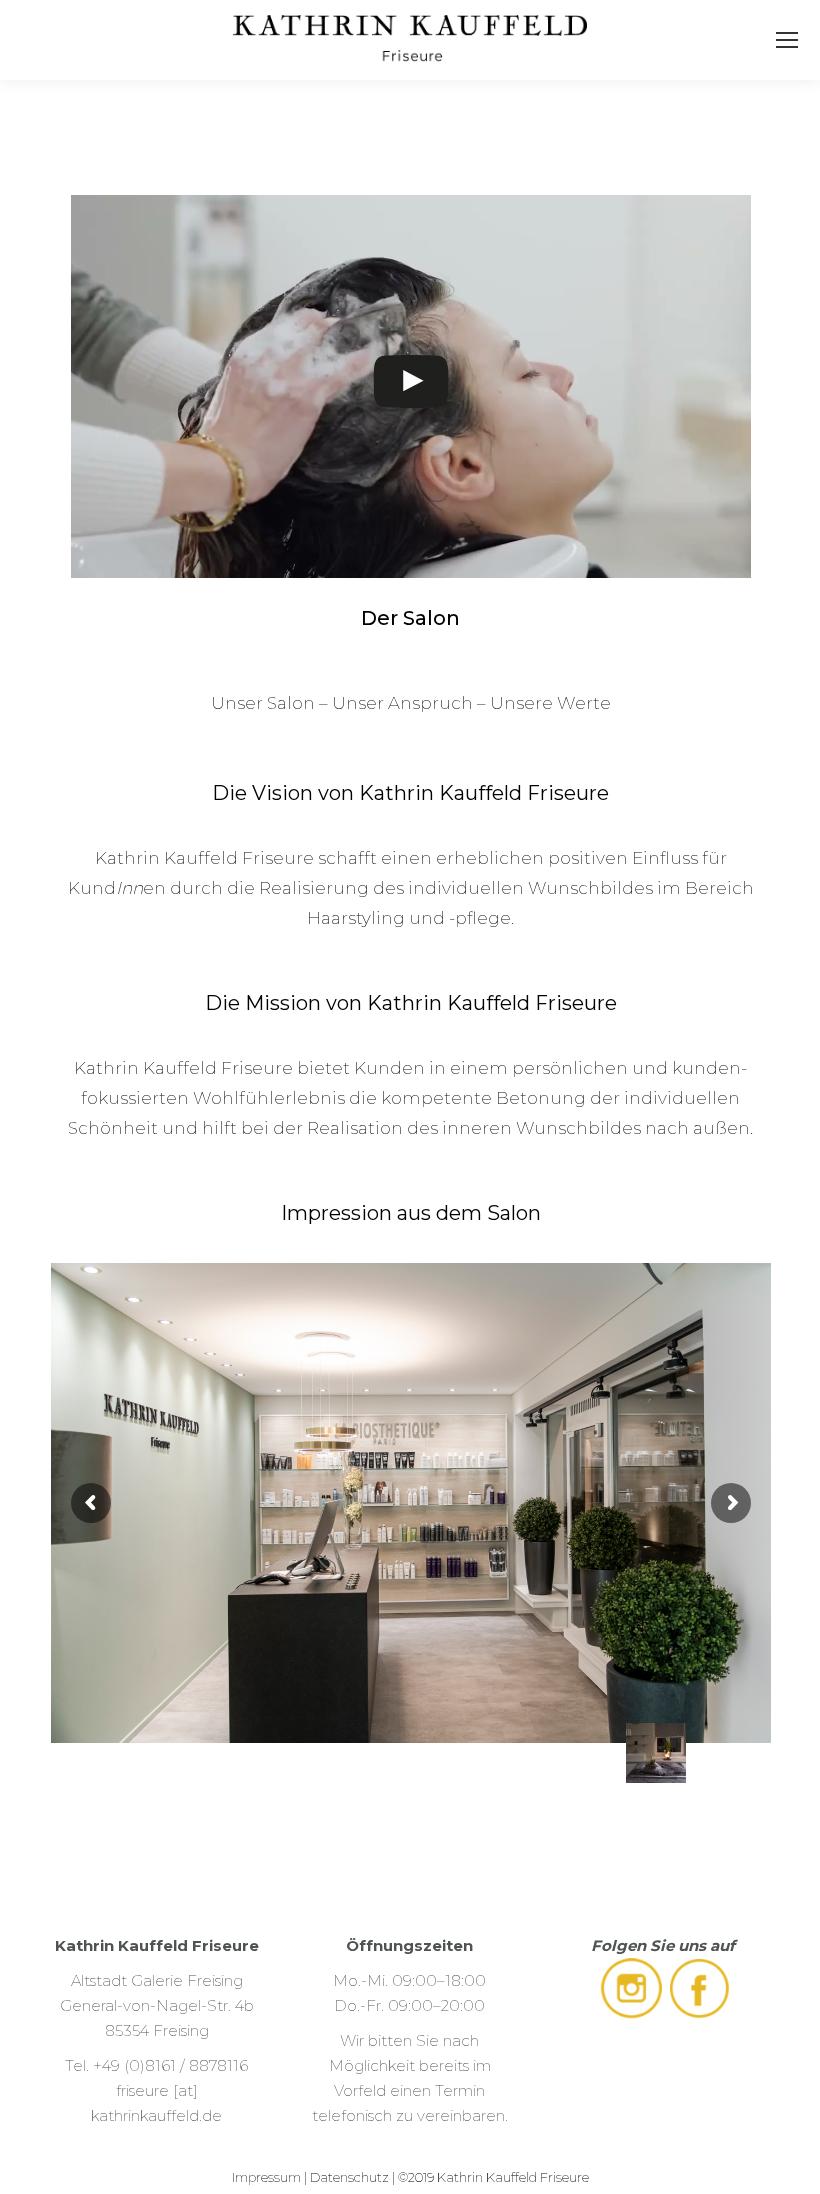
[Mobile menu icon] (787, 40)
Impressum (266, 2177)
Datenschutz (349, 2177)
